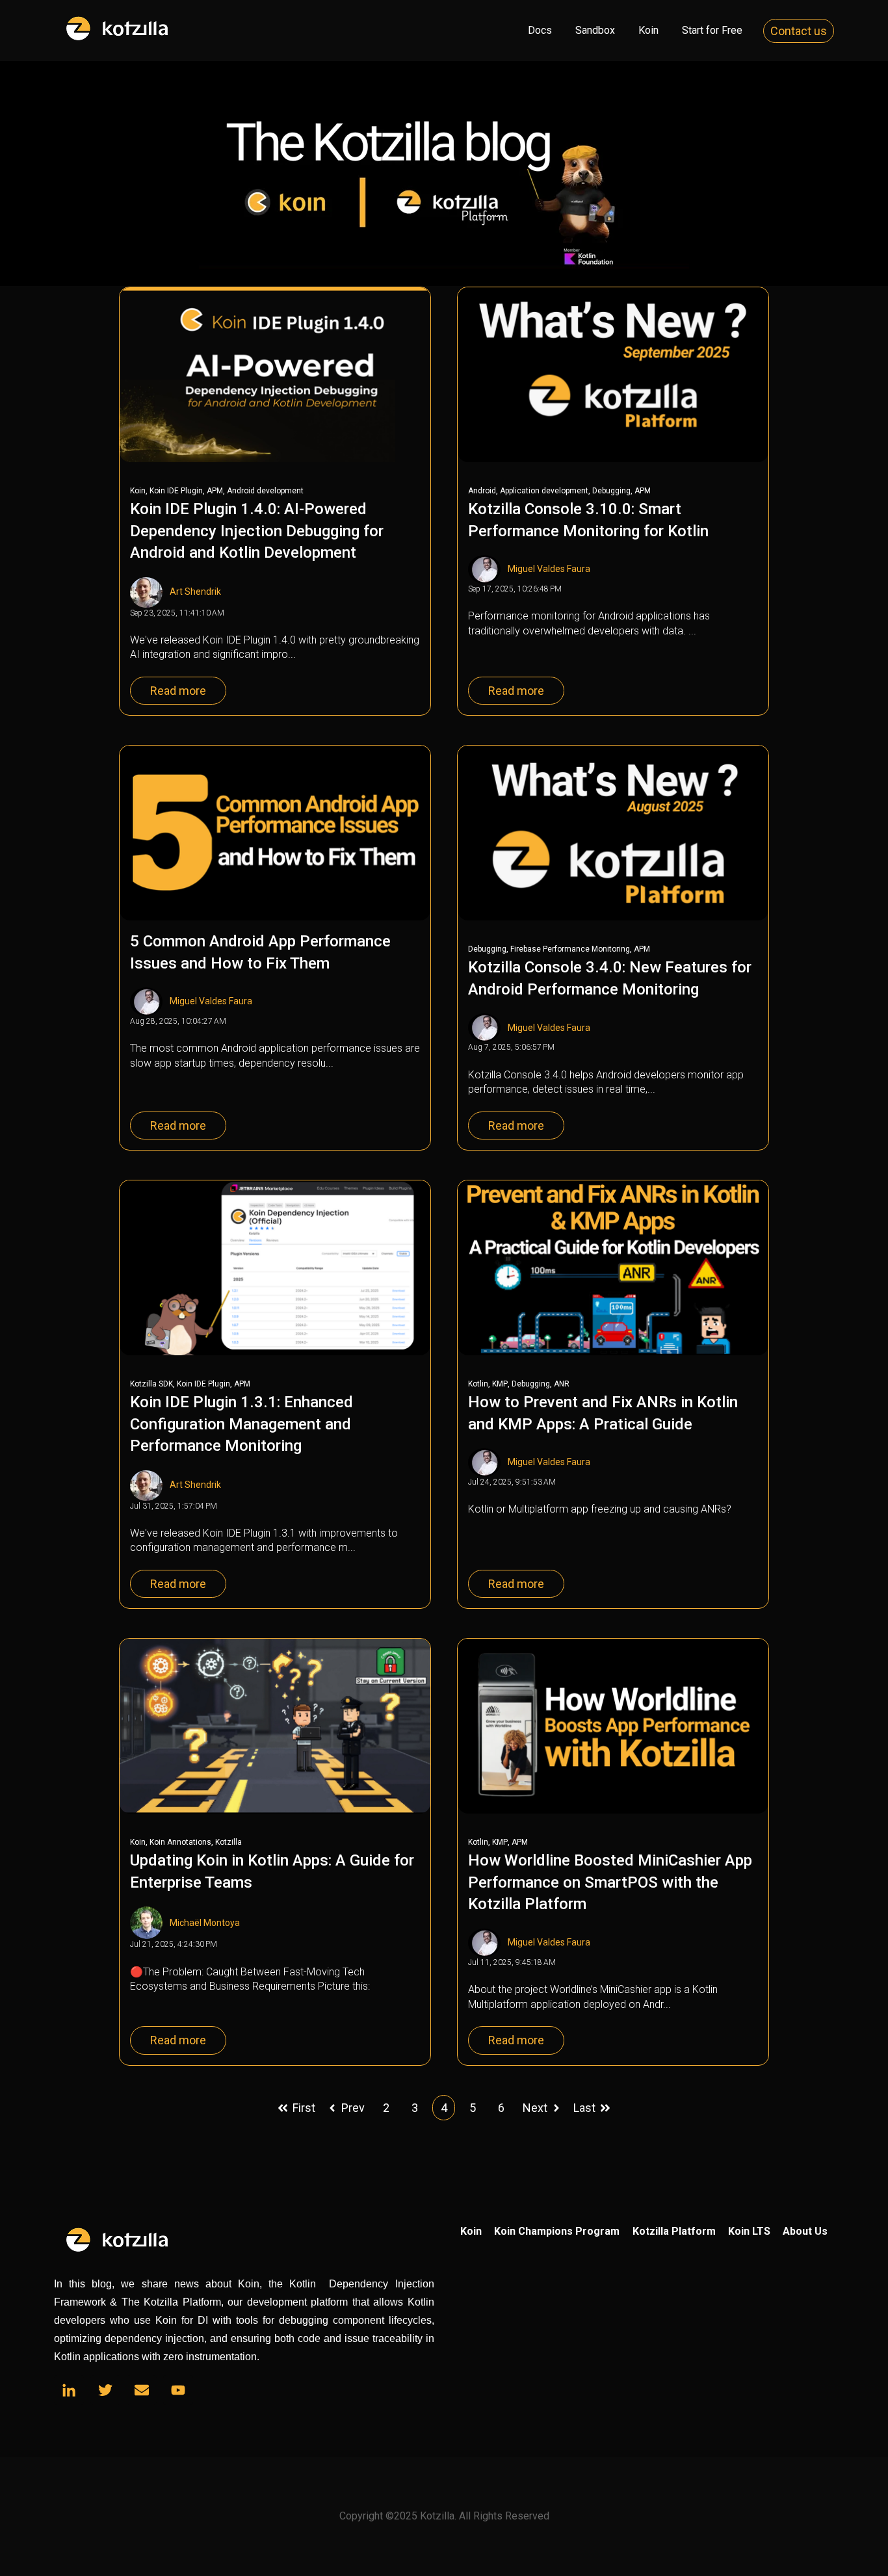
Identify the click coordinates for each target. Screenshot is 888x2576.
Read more (178, 691)
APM (215, 491)
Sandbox (595, 30)
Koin (648, 30)
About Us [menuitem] (805, 2231)
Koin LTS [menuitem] (749, 2231)
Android (482, 491)
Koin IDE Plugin (176, 491)
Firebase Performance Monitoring (570, 949)
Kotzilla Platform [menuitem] (674, 2231)
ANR (562, 1384)
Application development (544, 491)
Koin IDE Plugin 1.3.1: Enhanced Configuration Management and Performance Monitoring (242, 1424)
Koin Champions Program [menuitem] (557, 2231)
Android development (265, 491)
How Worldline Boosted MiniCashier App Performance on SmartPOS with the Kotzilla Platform (610, 1882)
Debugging (611, 491)
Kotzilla (229, 1842)
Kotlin (478, 1384)
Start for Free (712, 30)
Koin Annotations (180, 1842)
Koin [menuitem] (471, 2231)
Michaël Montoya (205, 1923)
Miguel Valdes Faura (549, 569)
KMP (500, 1384)
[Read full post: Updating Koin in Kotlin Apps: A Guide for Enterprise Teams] (275, 1726)
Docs (540, 30)
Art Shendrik (195, 592)
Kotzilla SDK (151, 1384)
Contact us (799, 31)
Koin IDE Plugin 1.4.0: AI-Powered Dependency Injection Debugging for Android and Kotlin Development (257, 531)
